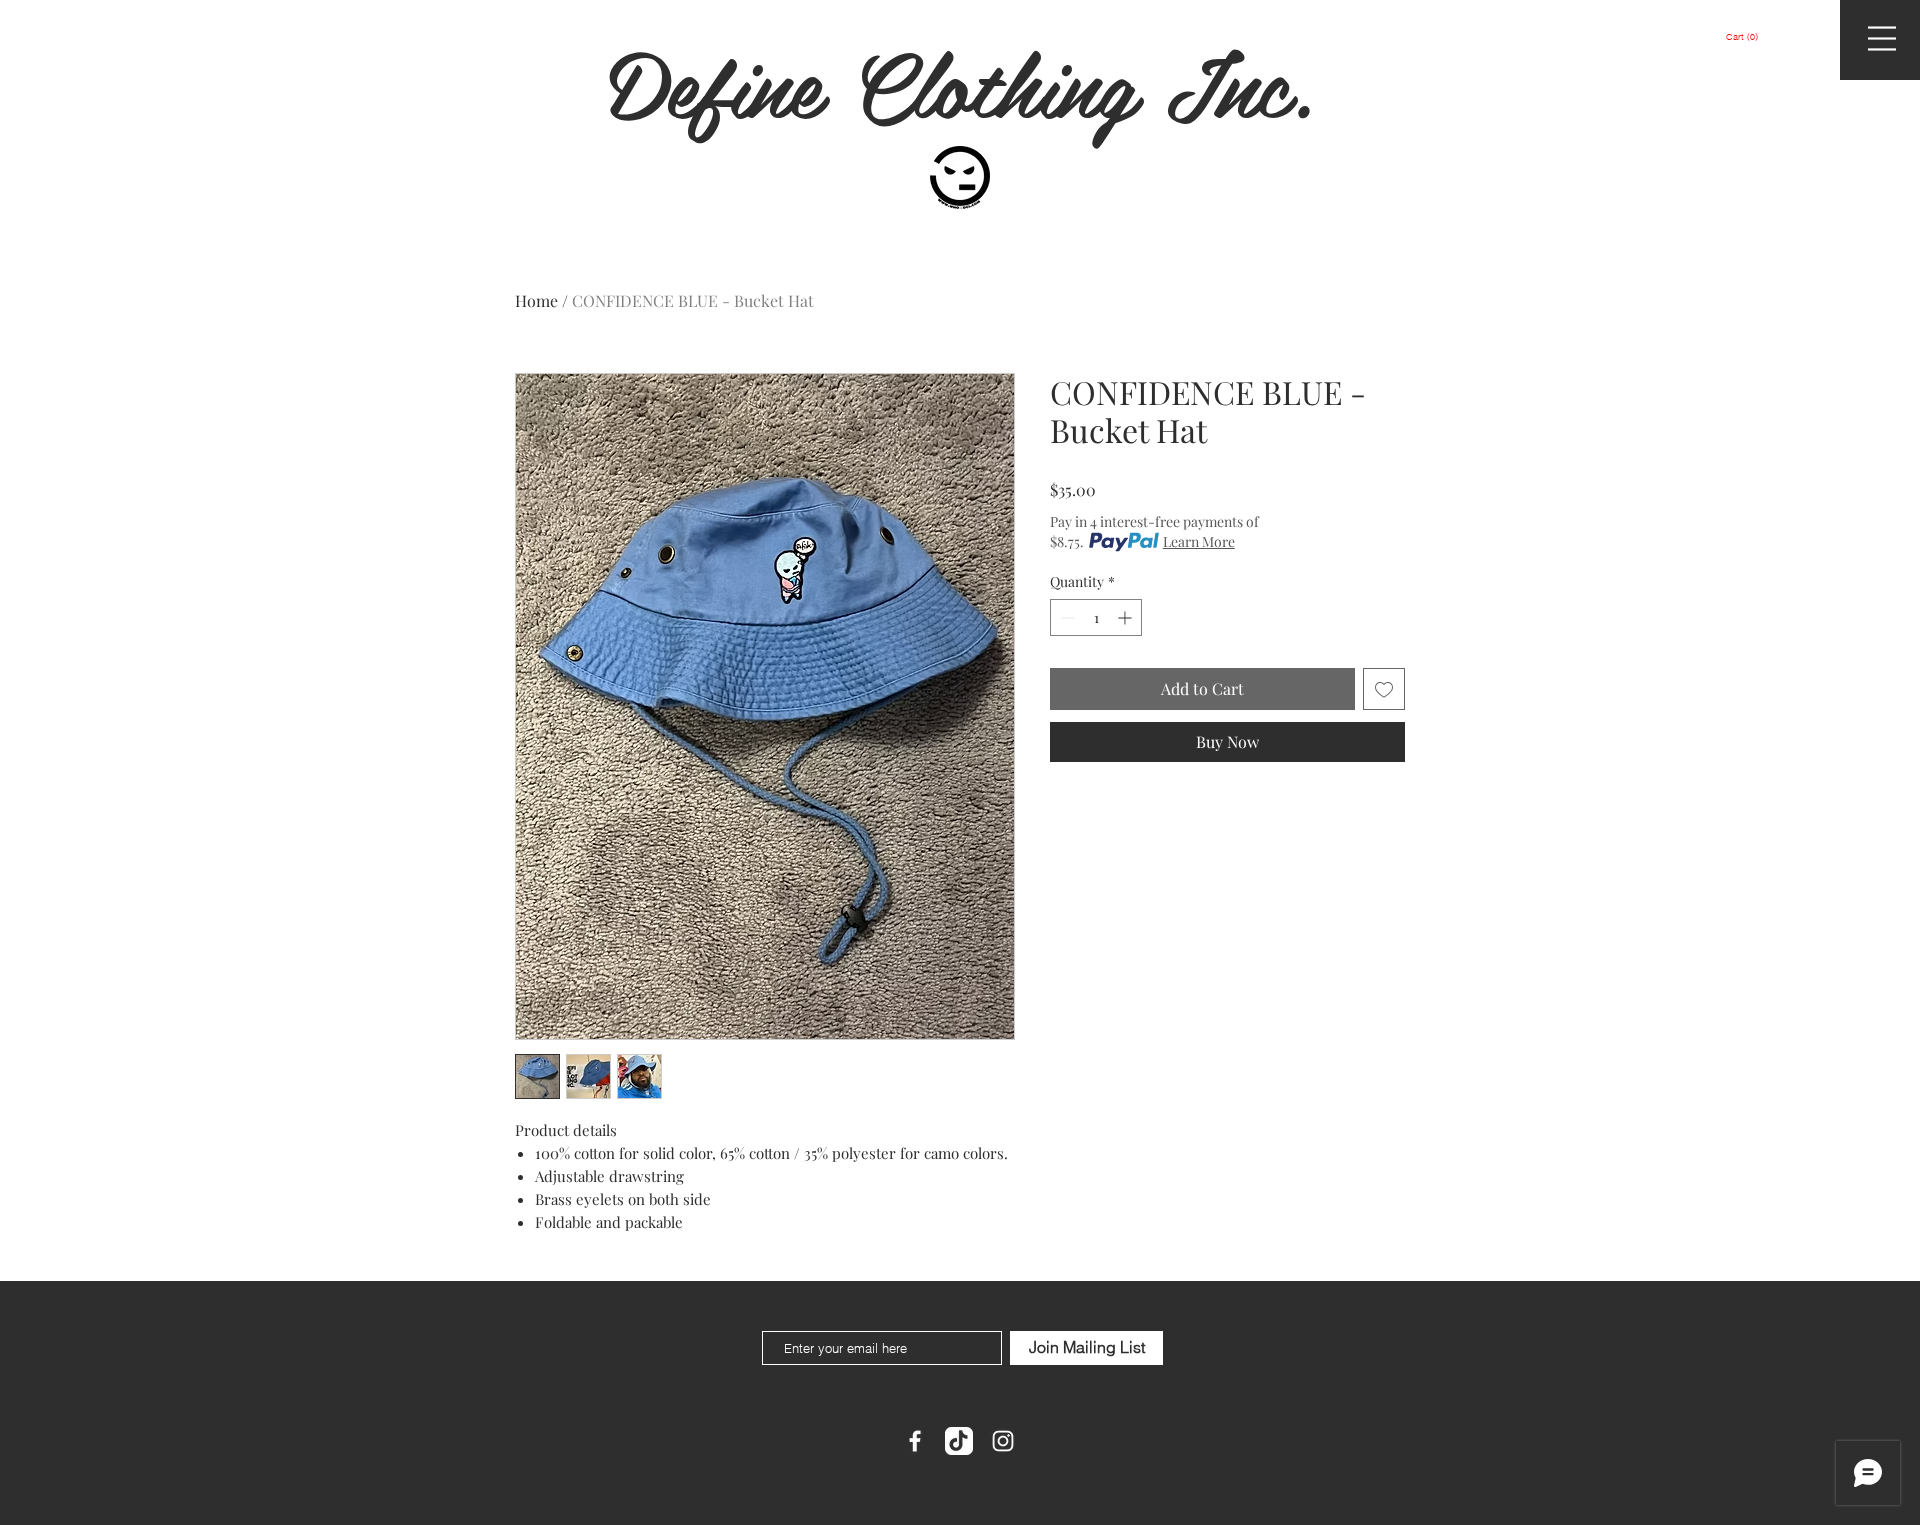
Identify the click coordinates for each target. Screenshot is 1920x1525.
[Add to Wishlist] (1384, 689)
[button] (1742, 37)
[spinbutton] (1096, 617)
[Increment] (1126, 617)
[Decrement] (1065, 617)
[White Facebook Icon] (915, 1441)
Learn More (1199, 541)
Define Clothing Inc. (960, 81)
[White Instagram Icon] (1003, 1441)
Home (536, 300)
